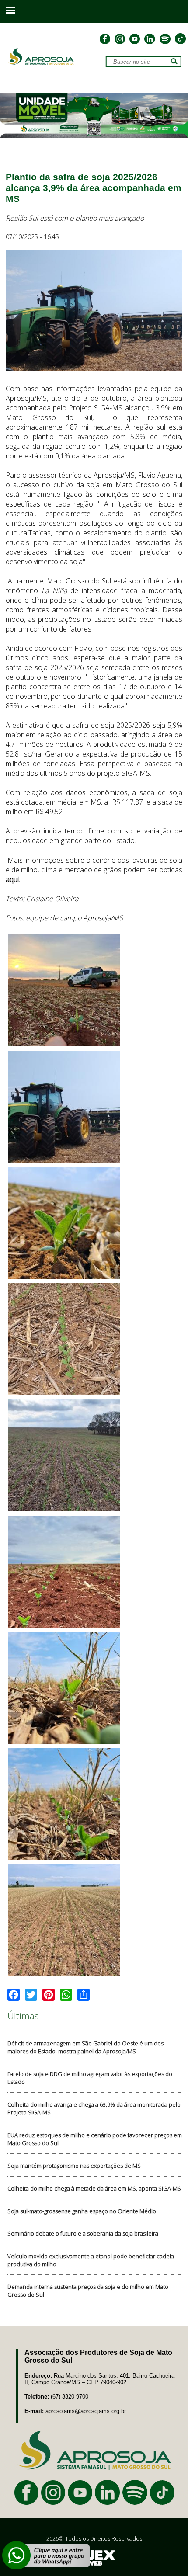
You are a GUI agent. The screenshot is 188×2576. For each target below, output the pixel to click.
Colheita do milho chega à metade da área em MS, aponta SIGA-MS (94, 2188)
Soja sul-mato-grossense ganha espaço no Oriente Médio (82, 2211)
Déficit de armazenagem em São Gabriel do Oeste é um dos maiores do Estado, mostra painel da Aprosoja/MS (85, 2047)
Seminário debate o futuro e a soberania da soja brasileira (83, 2233)
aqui (12, 879)
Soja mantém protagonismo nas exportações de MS (74, 2166)
